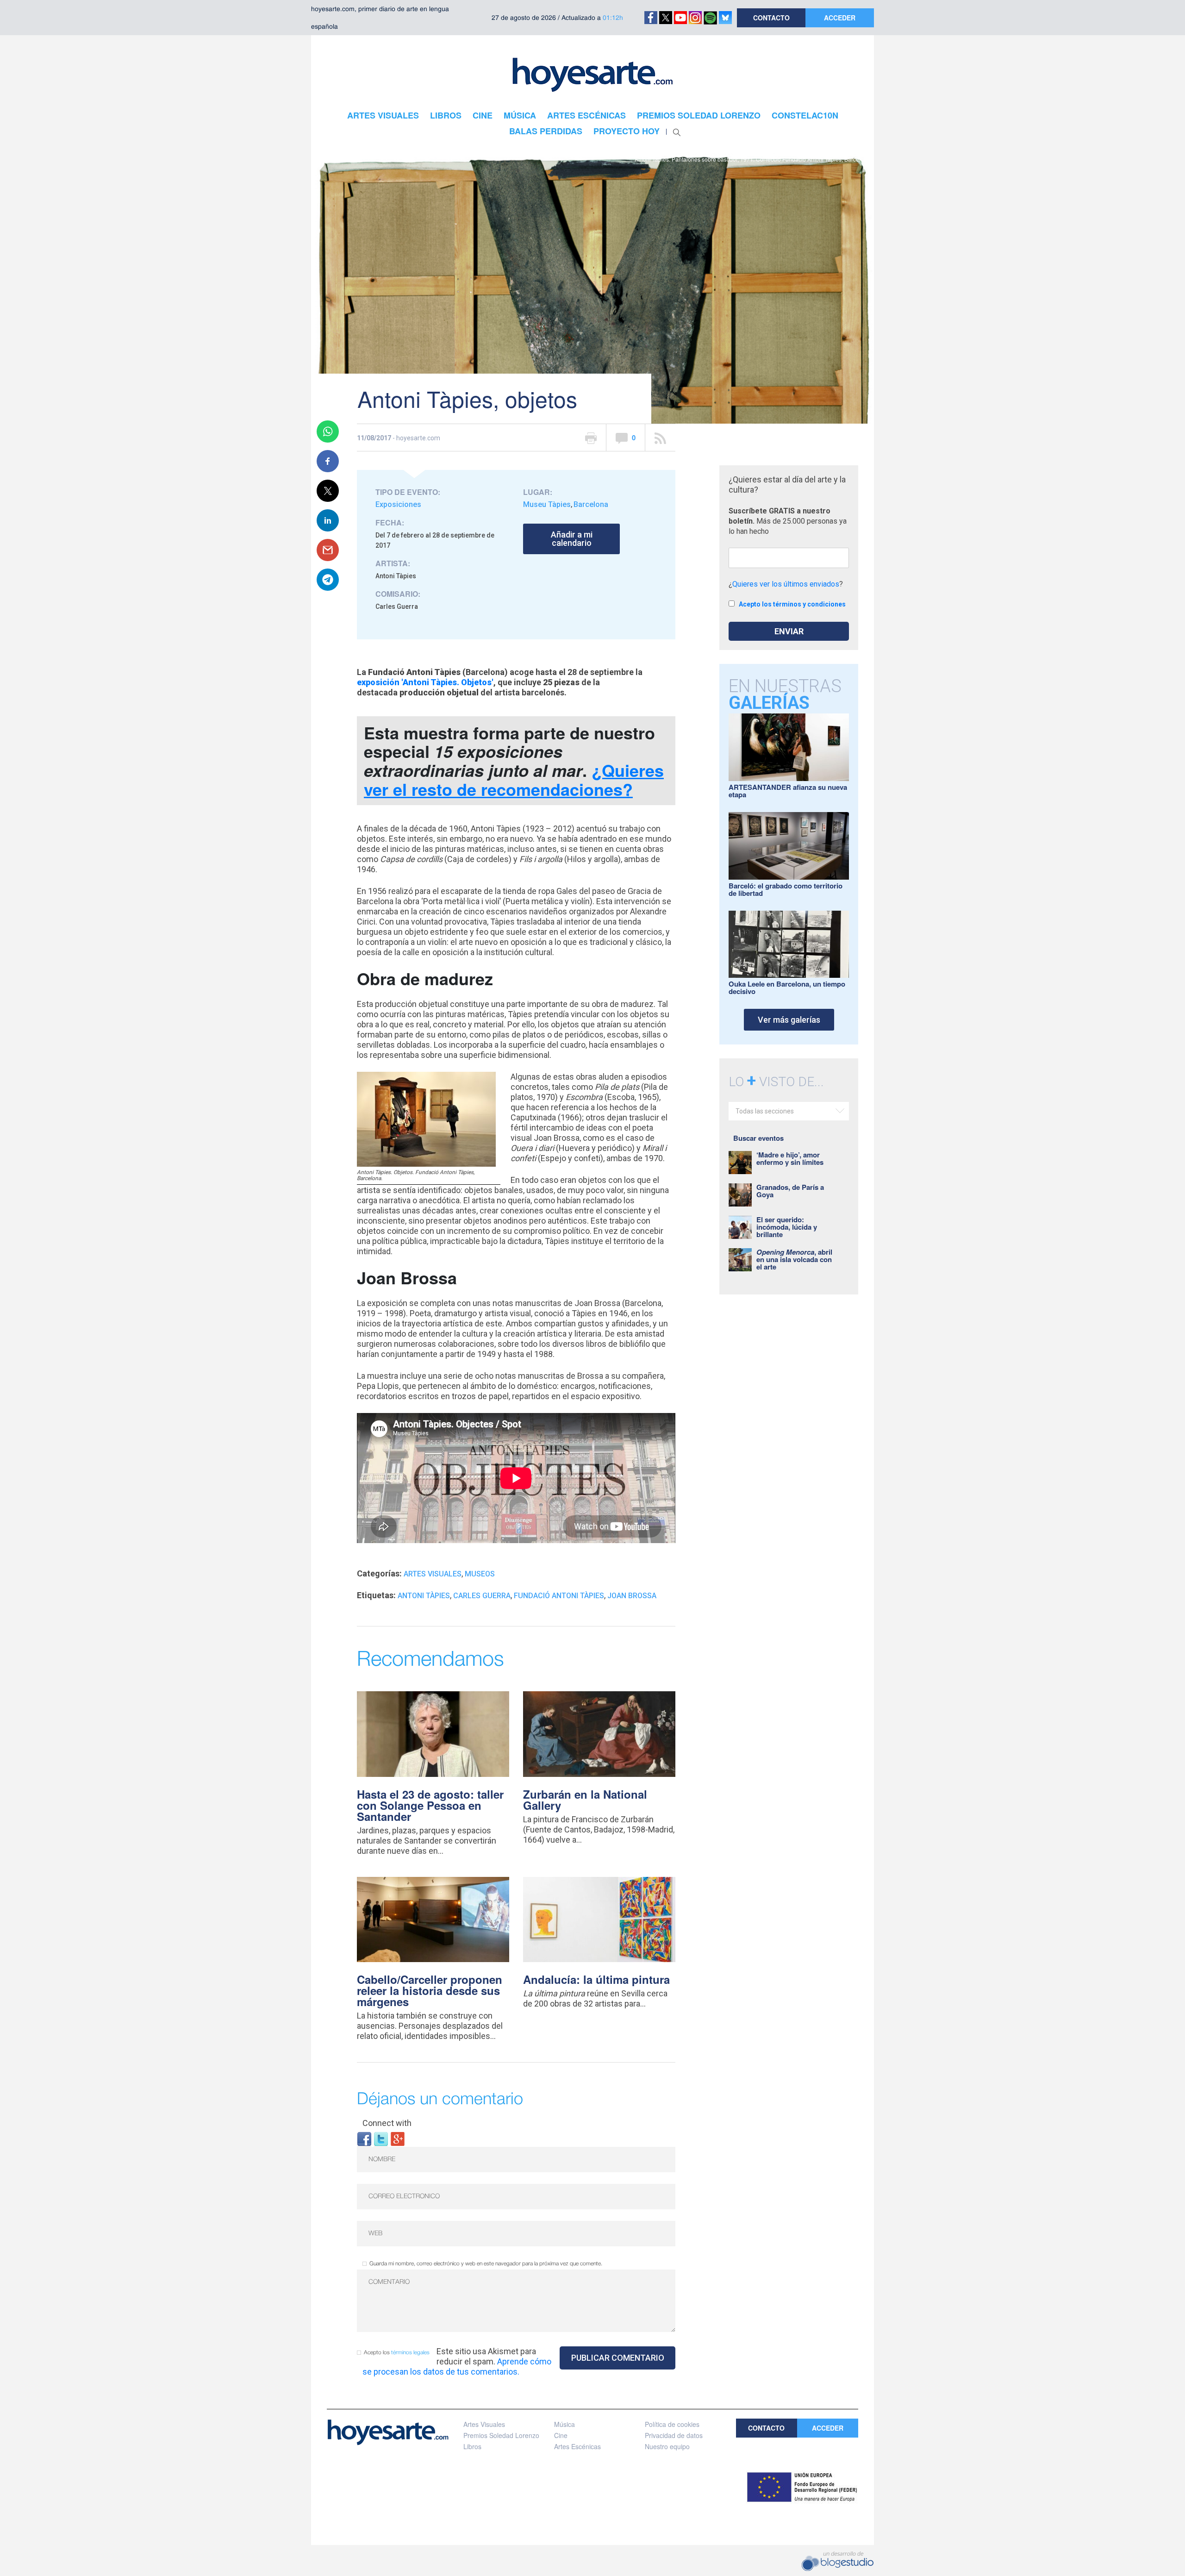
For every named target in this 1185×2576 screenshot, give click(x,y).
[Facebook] (364, 2138)
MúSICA (520, 115)
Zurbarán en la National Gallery (585, 1800)
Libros (472, 2446)
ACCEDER (840, 18)
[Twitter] (381, 2138)
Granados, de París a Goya (790, 1191)
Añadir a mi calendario (572, 539)
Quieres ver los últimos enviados (786, 584)
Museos (480, 1574)
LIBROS (446, 115)
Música (564, 2424)
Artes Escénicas (577, 2446)
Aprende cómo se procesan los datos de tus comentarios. (457, 2367)
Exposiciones (398, 504)
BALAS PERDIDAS (546, 131)
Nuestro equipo (667, 2446)
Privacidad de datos (674, 2435)
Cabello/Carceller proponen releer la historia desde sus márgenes (430, 1990)
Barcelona (591, 504)
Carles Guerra (482, 1596)
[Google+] (398, 2138)
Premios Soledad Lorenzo (501, 2435)
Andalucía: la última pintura (596, 1979)
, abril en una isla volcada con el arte (794, 1259)
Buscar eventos (758, 1138)
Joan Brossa (632, 1596)
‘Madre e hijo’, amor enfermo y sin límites (790, 1158)
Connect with (387, 2123)
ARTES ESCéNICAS (586, 115)
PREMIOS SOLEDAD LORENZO (699, 115)
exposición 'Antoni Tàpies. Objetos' (425, 682)
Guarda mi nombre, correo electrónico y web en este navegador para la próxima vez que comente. (486, 2264)
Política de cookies (672, 2424)
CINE (483, 115)
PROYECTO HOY (627, 131)
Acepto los (397, 2353)
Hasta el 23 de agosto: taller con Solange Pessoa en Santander (430, 1805)
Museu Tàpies (547, 504)
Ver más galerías (789, 1020)
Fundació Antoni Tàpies (559, 1596)
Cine (561, 2435)
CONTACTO (771, 18)
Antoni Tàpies (424, 1596)
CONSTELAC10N (805, 115)
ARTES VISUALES (383, 115)
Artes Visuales (433, 1574)
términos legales (410, 2353)
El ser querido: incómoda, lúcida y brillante (787, 1227)
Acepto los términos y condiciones (792, 604)
